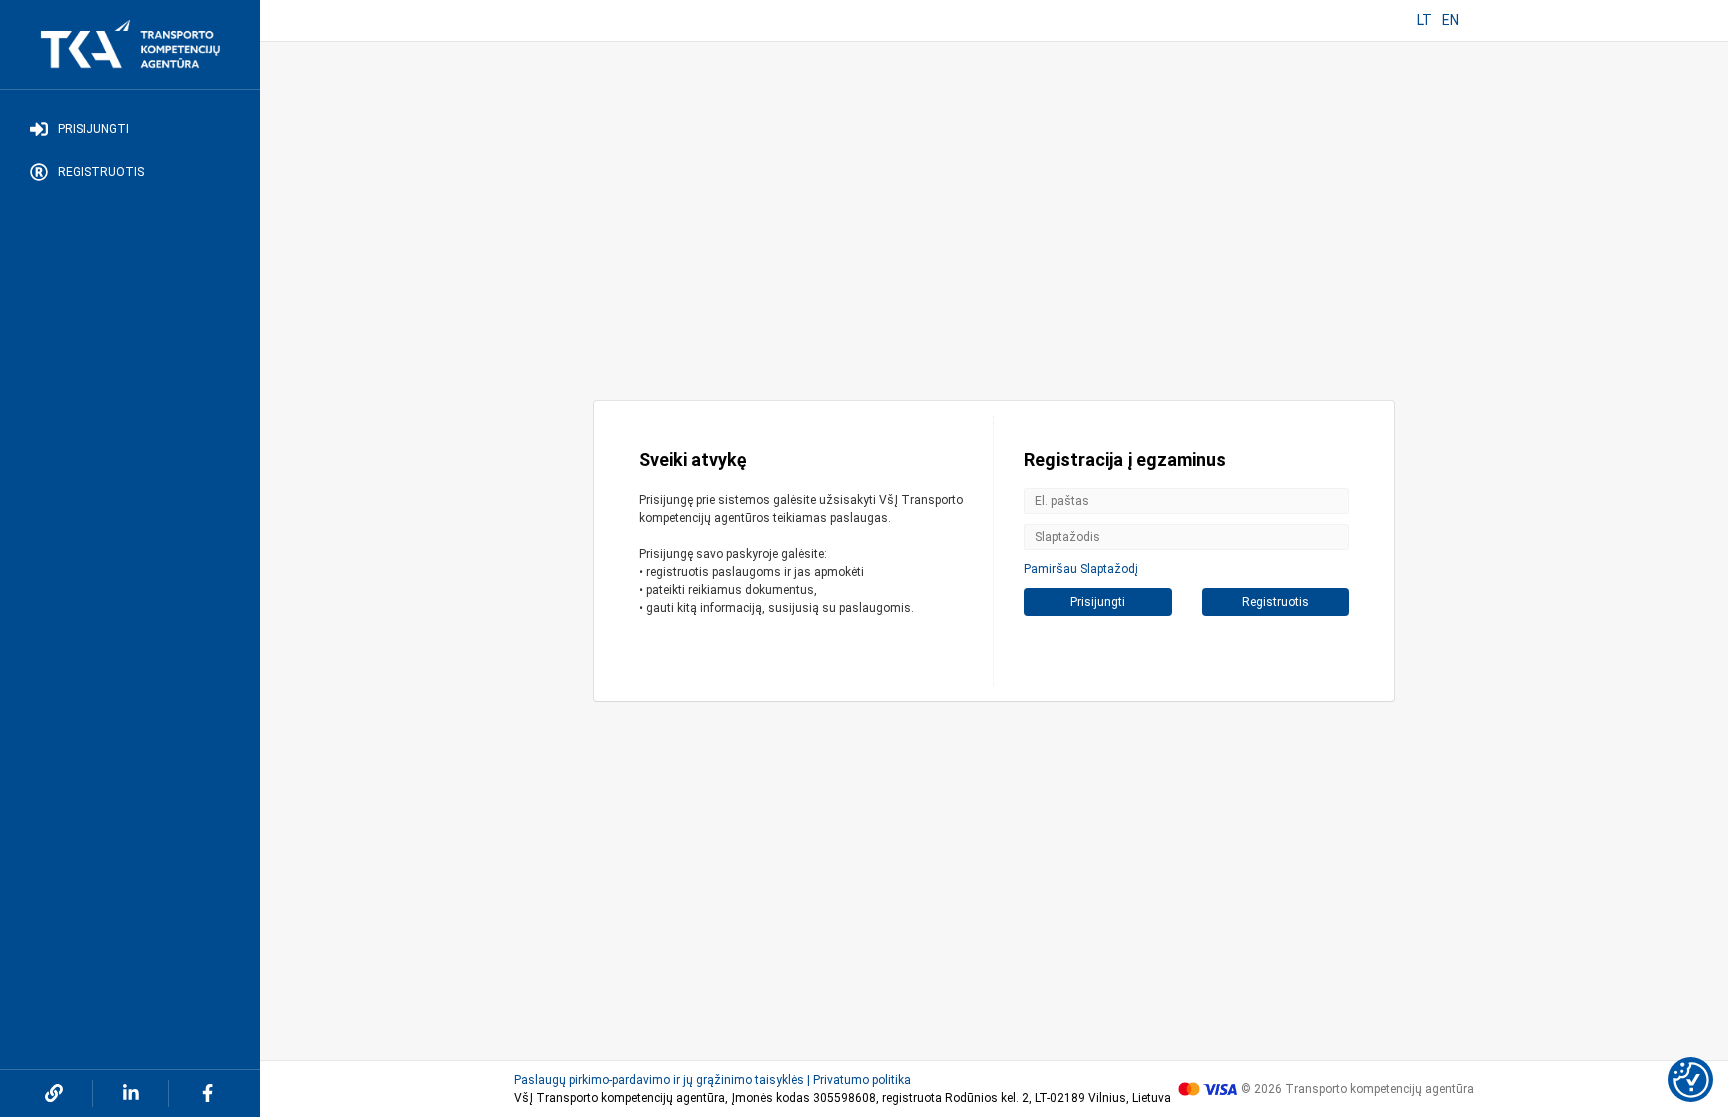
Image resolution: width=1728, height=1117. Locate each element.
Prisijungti (93, 129)
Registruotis (101, 172)
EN (1450, 20)
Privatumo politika (862, 1080)
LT (1424, 20)
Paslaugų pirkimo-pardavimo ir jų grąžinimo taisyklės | (662, 1080)
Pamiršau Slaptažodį (1081, 569)
